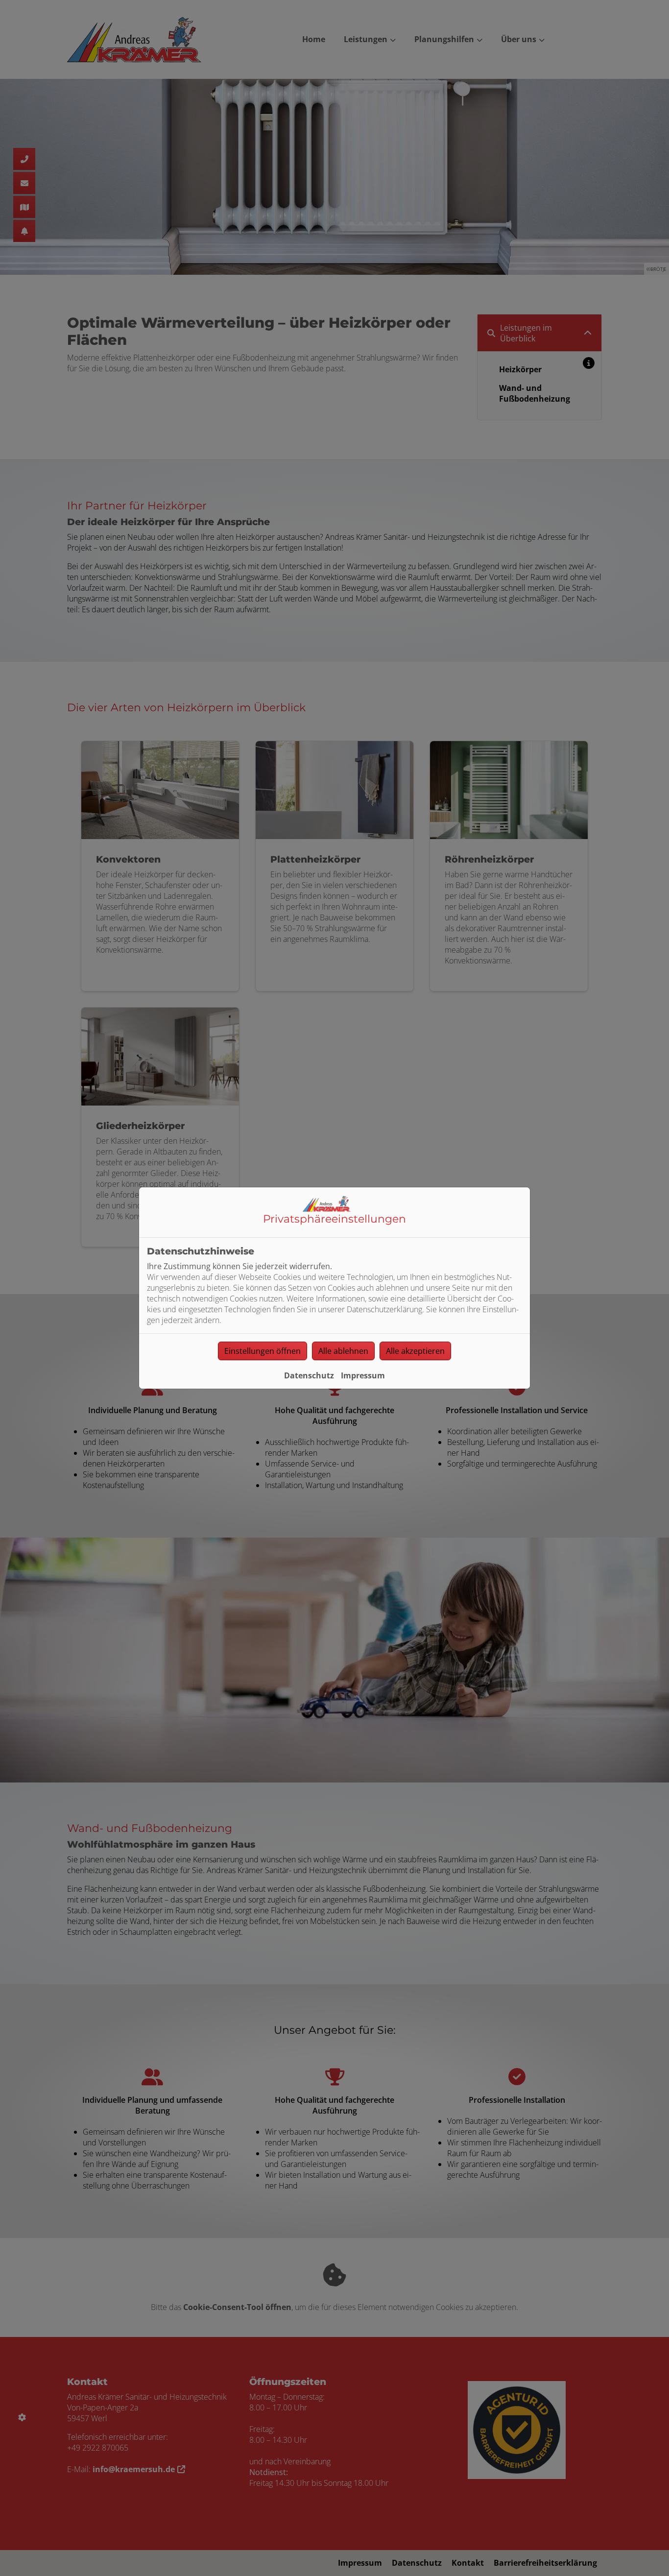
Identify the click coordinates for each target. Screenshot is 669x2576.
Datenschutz (309, 1375)
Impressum (363, 1375)
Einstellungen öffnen (263, 1351)
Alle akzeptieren (415, 1351)
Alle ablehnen (343, 1351)
